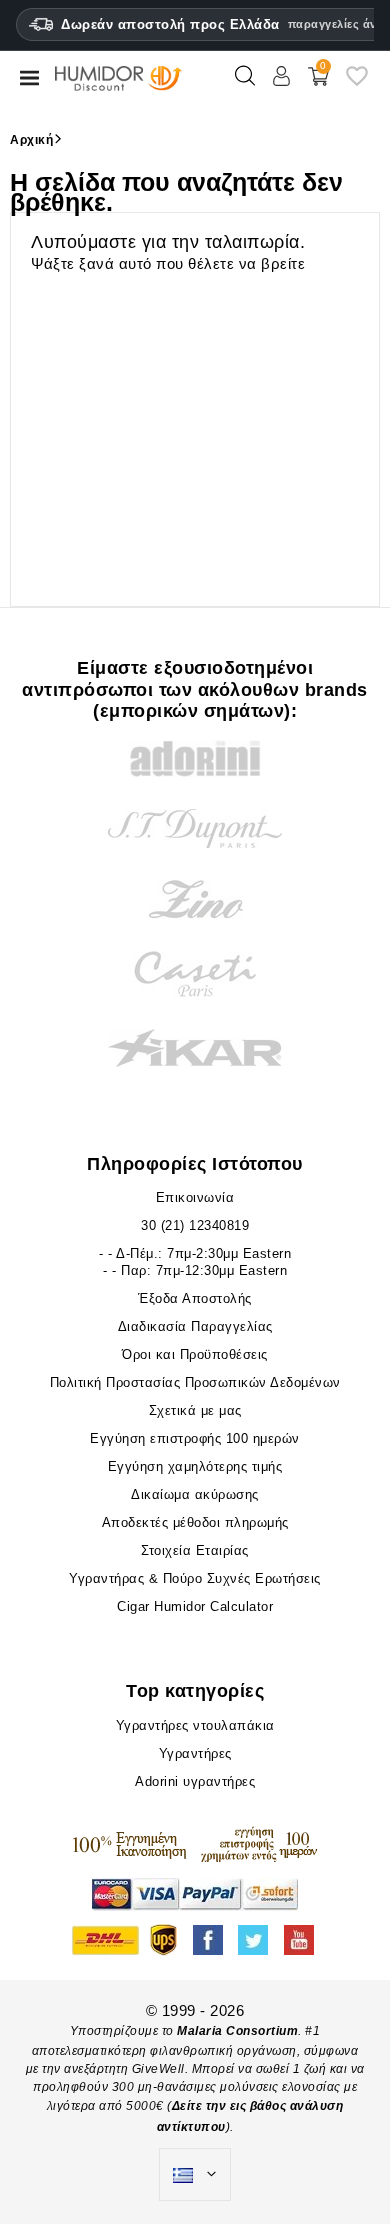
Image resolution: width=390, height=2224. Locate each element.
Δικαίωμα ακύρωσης (195, 1494)
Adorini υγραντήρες (195, 1781)
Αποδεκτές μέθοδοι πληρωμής (195, 1522)
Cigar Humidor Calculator (195, 1606)
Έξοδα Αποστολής (195, 1298)
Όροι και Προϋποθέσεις (195, 1354)
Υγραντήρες (195, 1753)
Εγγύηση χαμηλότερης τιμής (195, 1466)
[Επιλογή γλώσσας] (195, 2175)
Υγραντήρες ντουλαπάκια (195, 1725)
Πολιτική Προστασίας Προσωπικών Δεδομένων (195, 1382)
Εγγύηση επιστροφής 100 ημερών (195, 1438)
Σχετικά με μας (195, 1410)
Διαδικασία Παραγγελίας (195, 1326)
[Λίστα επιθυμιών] (357, 83)
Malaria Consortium (237, 2031)
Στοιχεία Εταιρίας (195, 1550)
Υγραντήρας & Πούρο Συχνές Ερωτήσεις (195, 1578)
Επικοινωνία (195, 1197)
